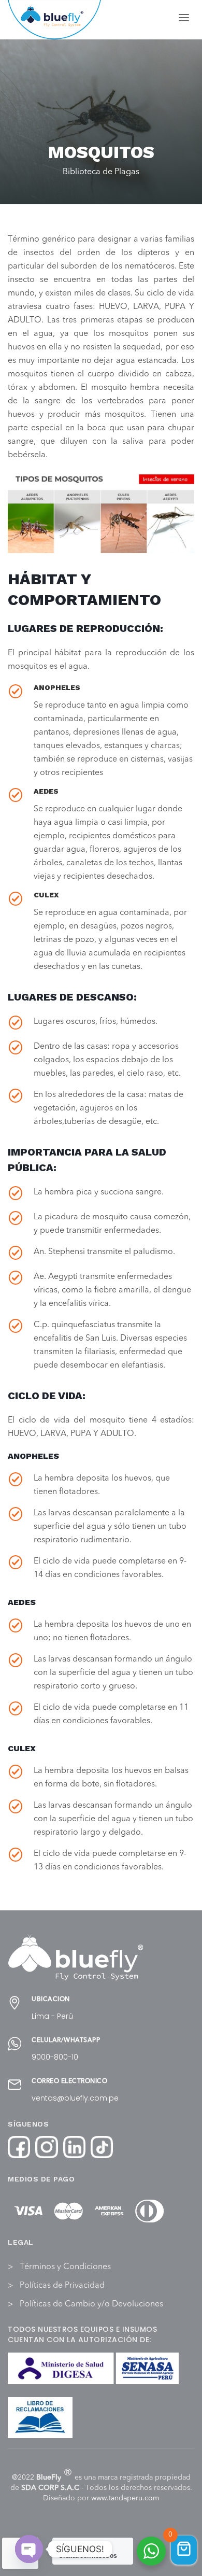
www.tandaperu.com (125, 2498)
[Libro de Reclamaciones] (40, 2418)
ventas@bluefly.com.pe (75, 2098)
